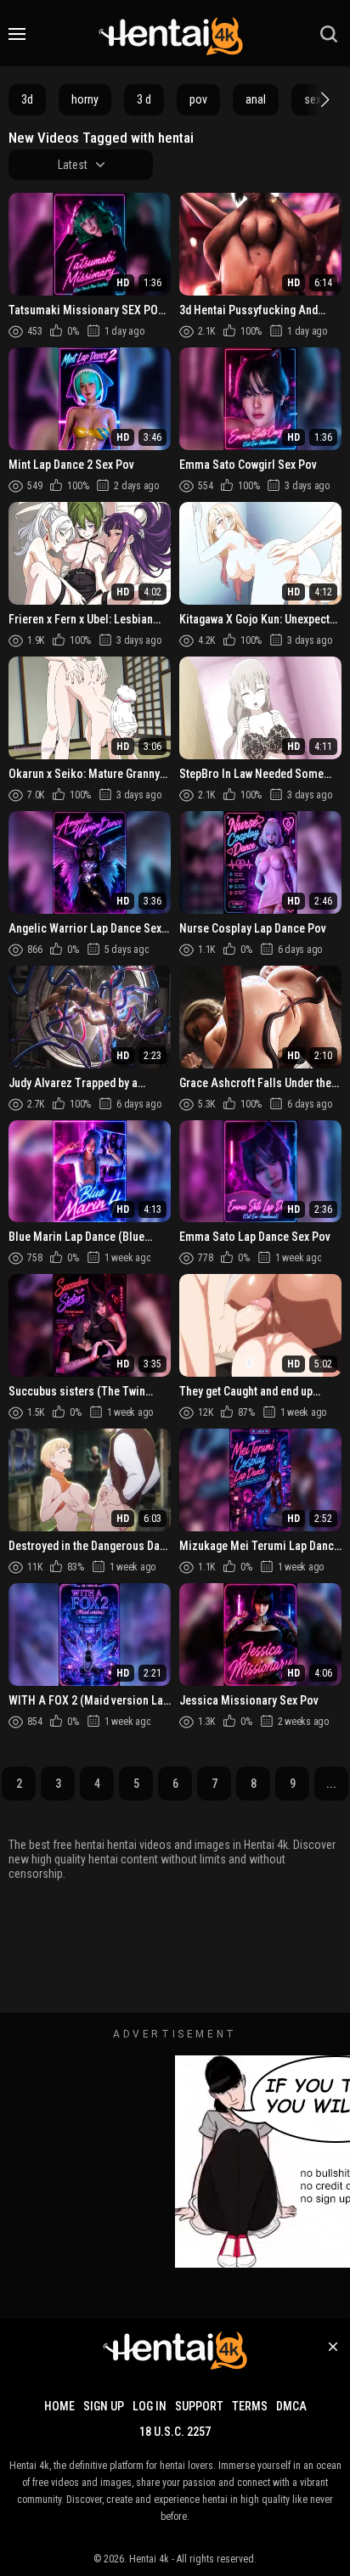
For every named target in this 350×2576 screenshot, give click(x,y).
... (331, 1784)
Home (59, 2406)
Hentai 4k (149, 2559)
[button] (323, 99)
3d (27, 99)
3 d (144, 99)
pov (198, 99)
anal (256, 99)
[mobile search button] (329, 34)
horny (85, 99)
